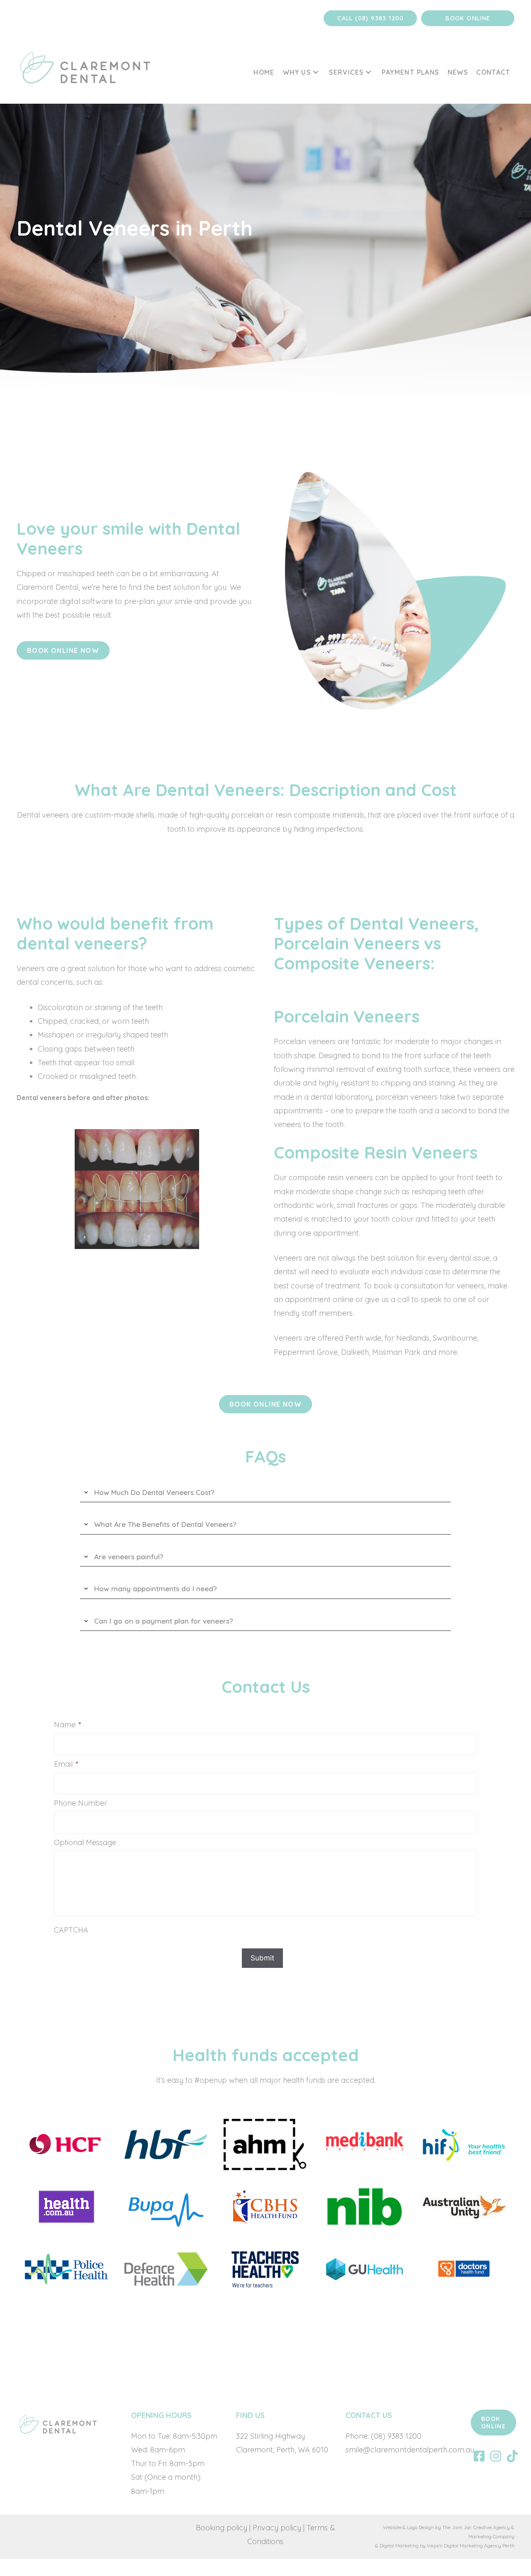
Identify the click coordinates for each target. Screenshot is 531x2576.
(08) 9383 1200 (395, 2436)
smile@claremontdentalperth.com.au (410, 2450)
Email (66, 1764)
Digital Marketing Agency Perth (479, 2546)
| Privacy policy (275, 2528)
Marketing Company (491, 2536)
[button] (370, 18)
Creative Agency (492, 2527)
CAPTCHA (71, 1930)
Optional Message (85, 1842)
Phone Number (80, 1803)
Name (68, 1725)
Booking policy (222, 2528)
